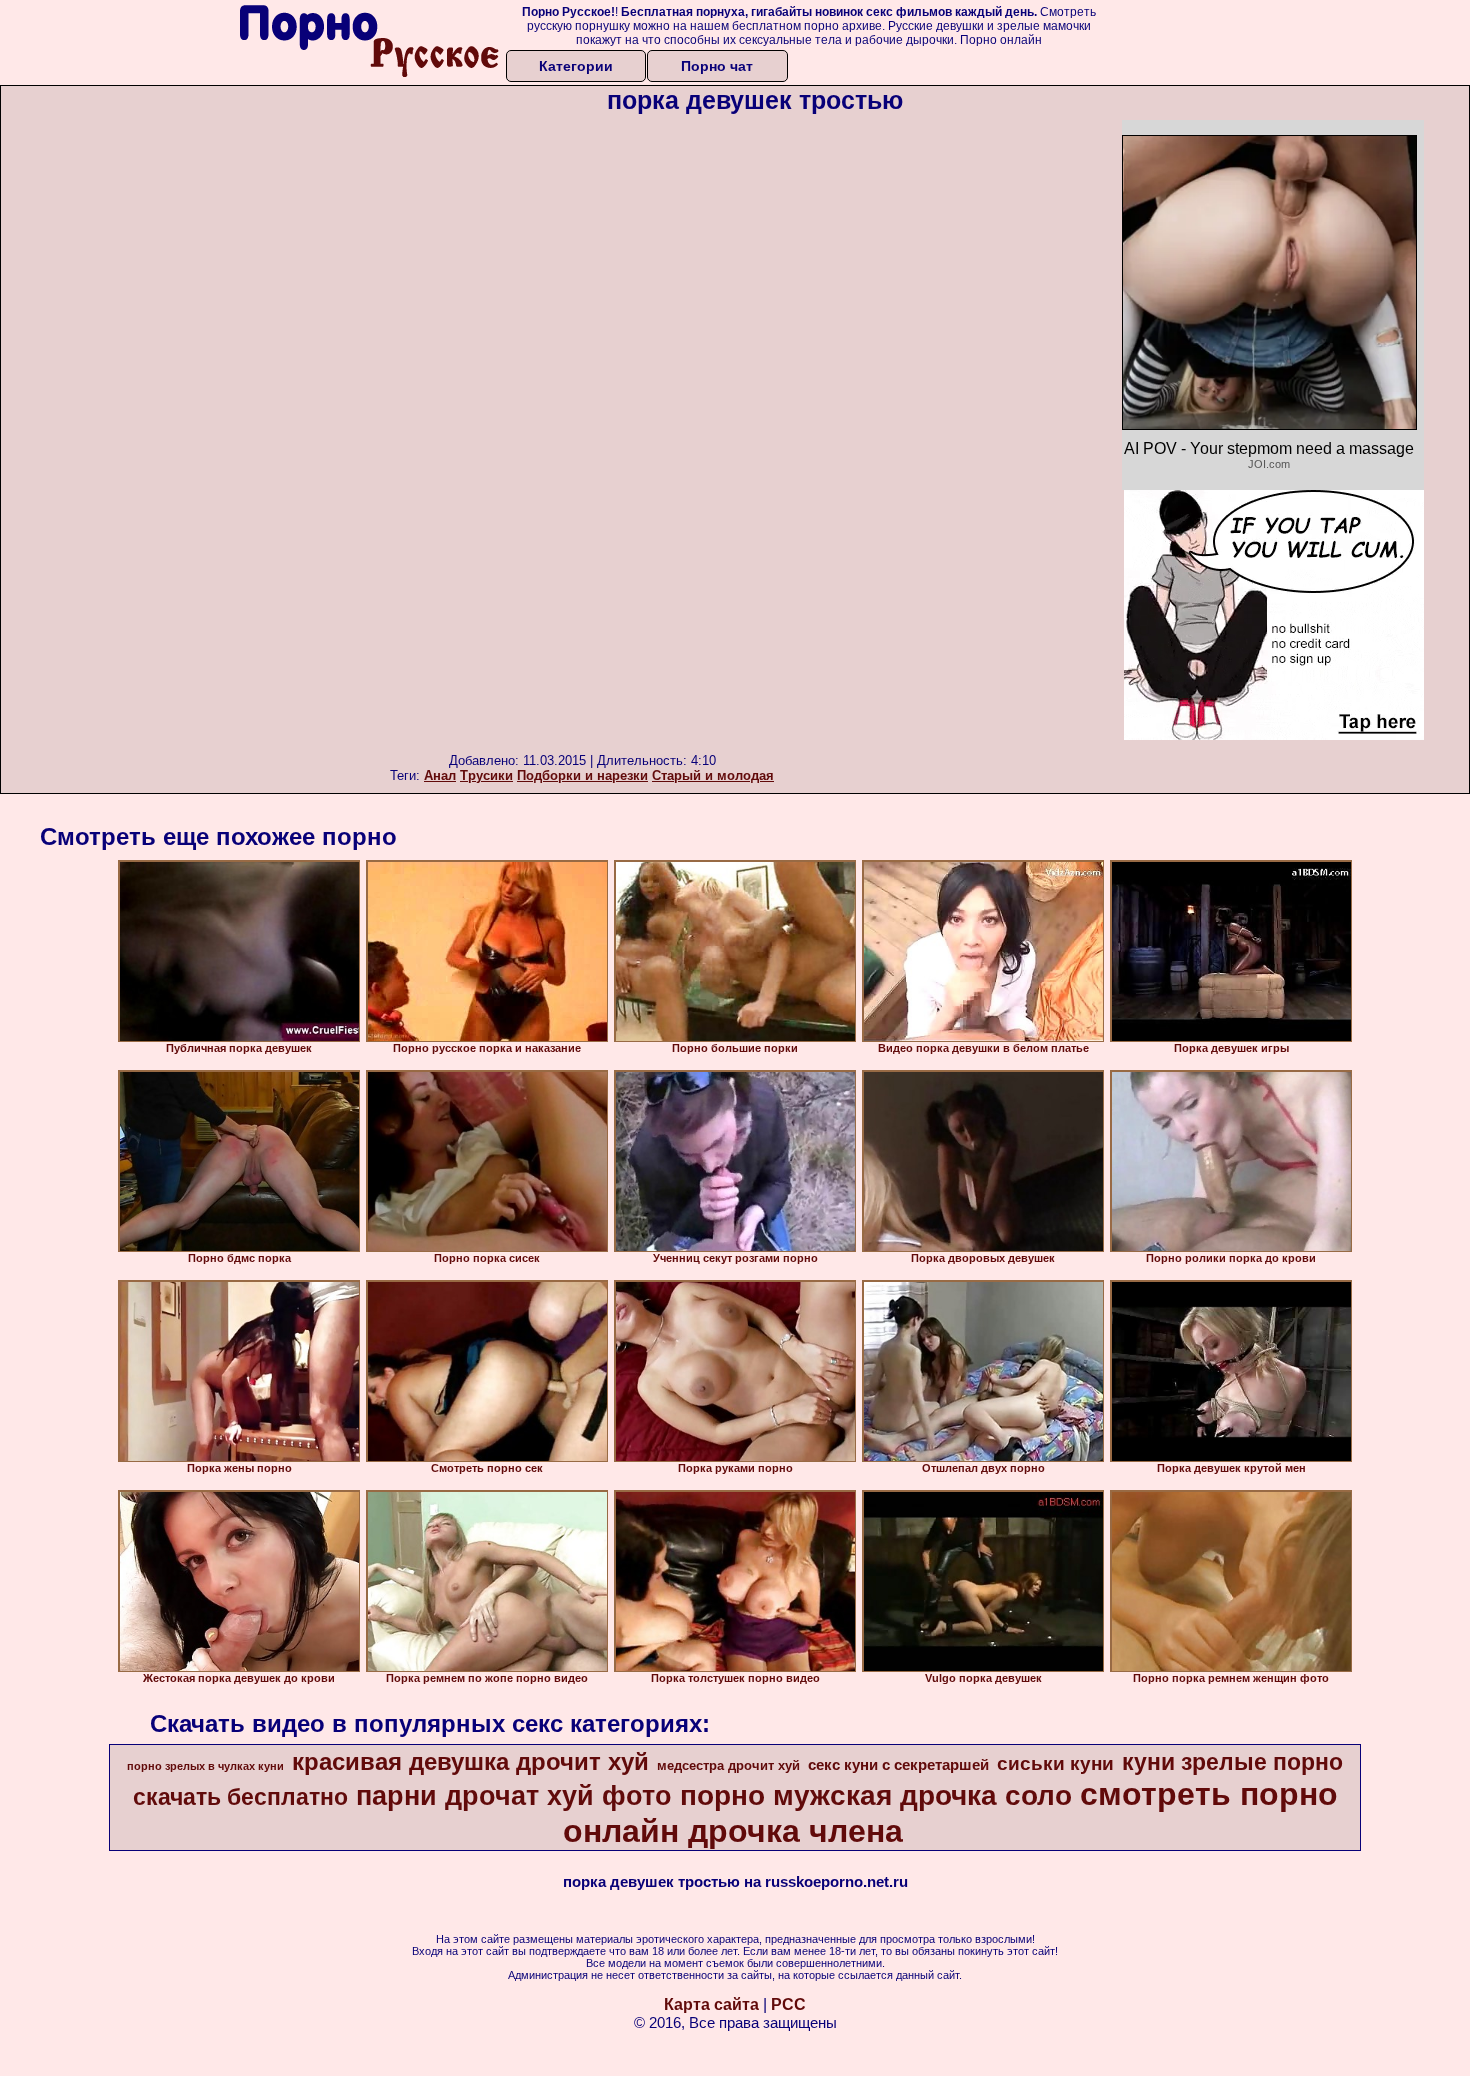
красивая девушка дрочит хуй (470, 1761)
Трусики (486, 775)
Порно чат (717, 66)
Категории (576, 66)
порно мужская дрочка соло (876, 1795)
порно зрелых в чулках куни (205, 1766)
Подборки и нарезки (582, 775)
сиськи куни (1055, 1763)
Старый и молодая (713, 775)
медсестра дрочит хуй (728, 1765)
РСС (788, 2004)
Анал (440, 775)
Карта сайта (711, 2004)
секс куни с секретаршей (898, 1765)
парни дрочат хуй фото (514, 1796)
